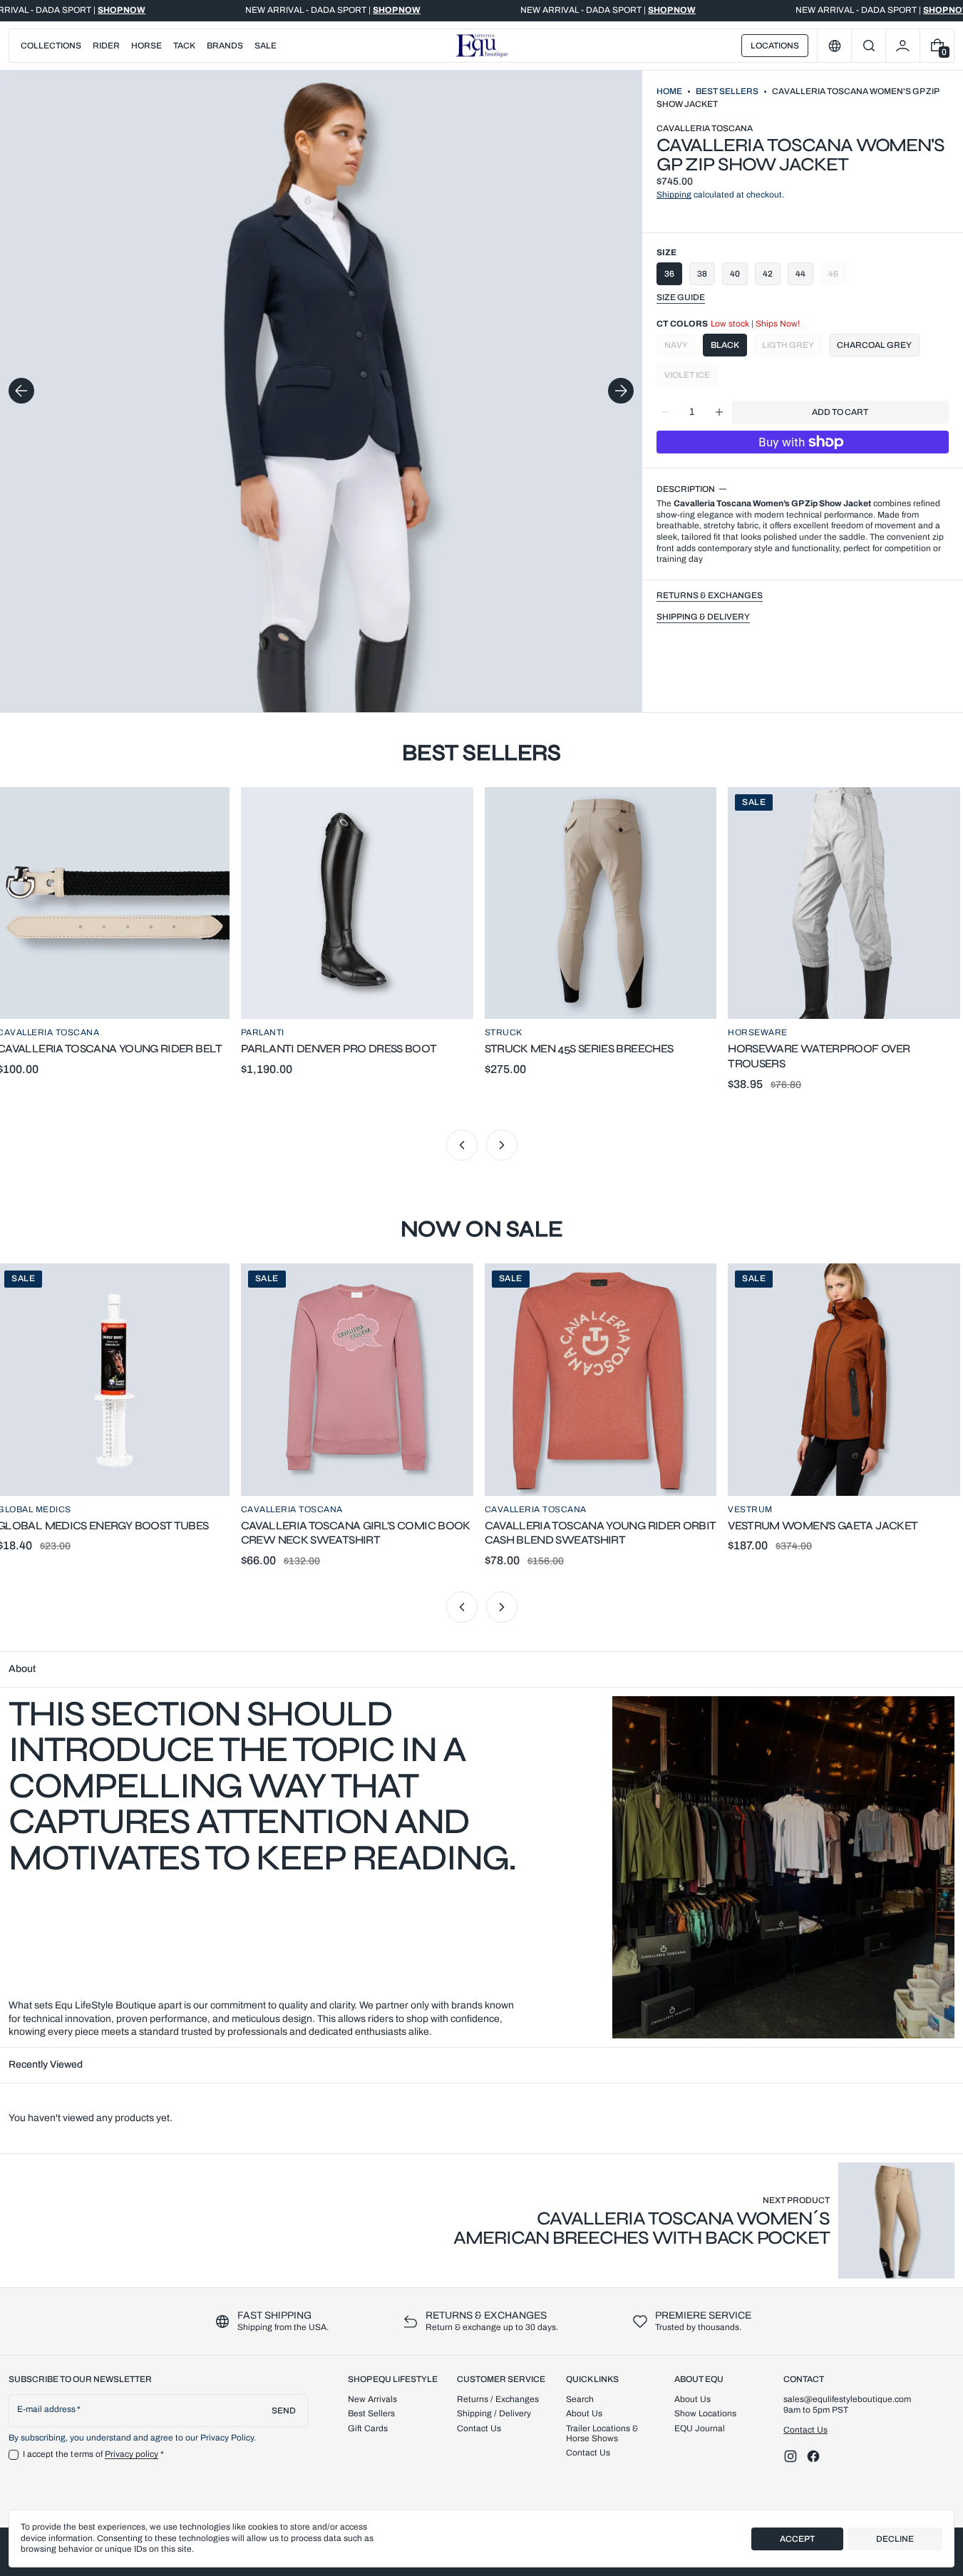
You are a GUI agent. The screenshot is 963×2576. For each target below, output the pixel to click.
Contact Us (805, 2430)
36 (669, 274)
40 (735, 274)
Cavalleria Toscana (705, 128)
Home (669, 91)
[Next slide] (621, 391)
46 (833, 274)
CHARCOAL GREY (874, 345)
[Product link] (696, 2221)
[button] (869, 46)
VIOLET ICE (691, 378)
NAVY (680, 348)
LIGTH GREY (792, 348)
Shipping (674, 195)
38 (702, 274)
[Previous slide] (21, 391)
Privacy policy (132, 2454)
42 (768, 274)
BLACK (725, 345)
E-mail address (47, 2409)
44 (800, 274)
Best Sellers (727, 91)
